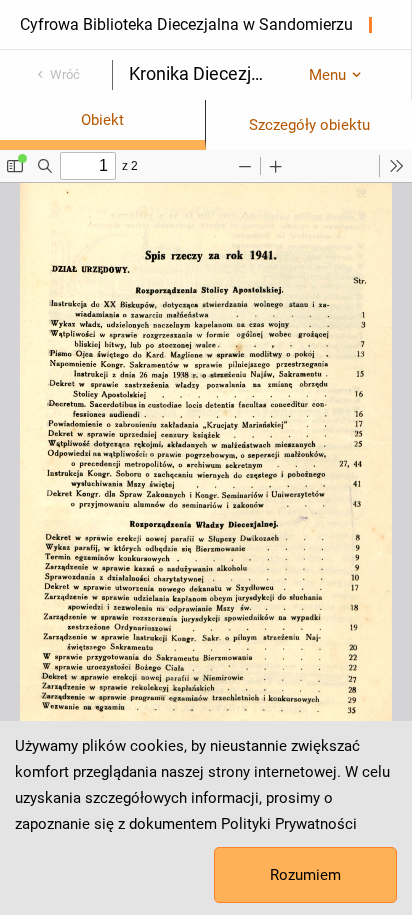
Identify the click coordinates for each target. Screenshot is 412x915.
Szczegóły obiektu (309, 125)
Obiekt (102, 120)
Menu (327, 75)
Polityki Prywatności (289, 824)
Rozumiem (305, 875)
